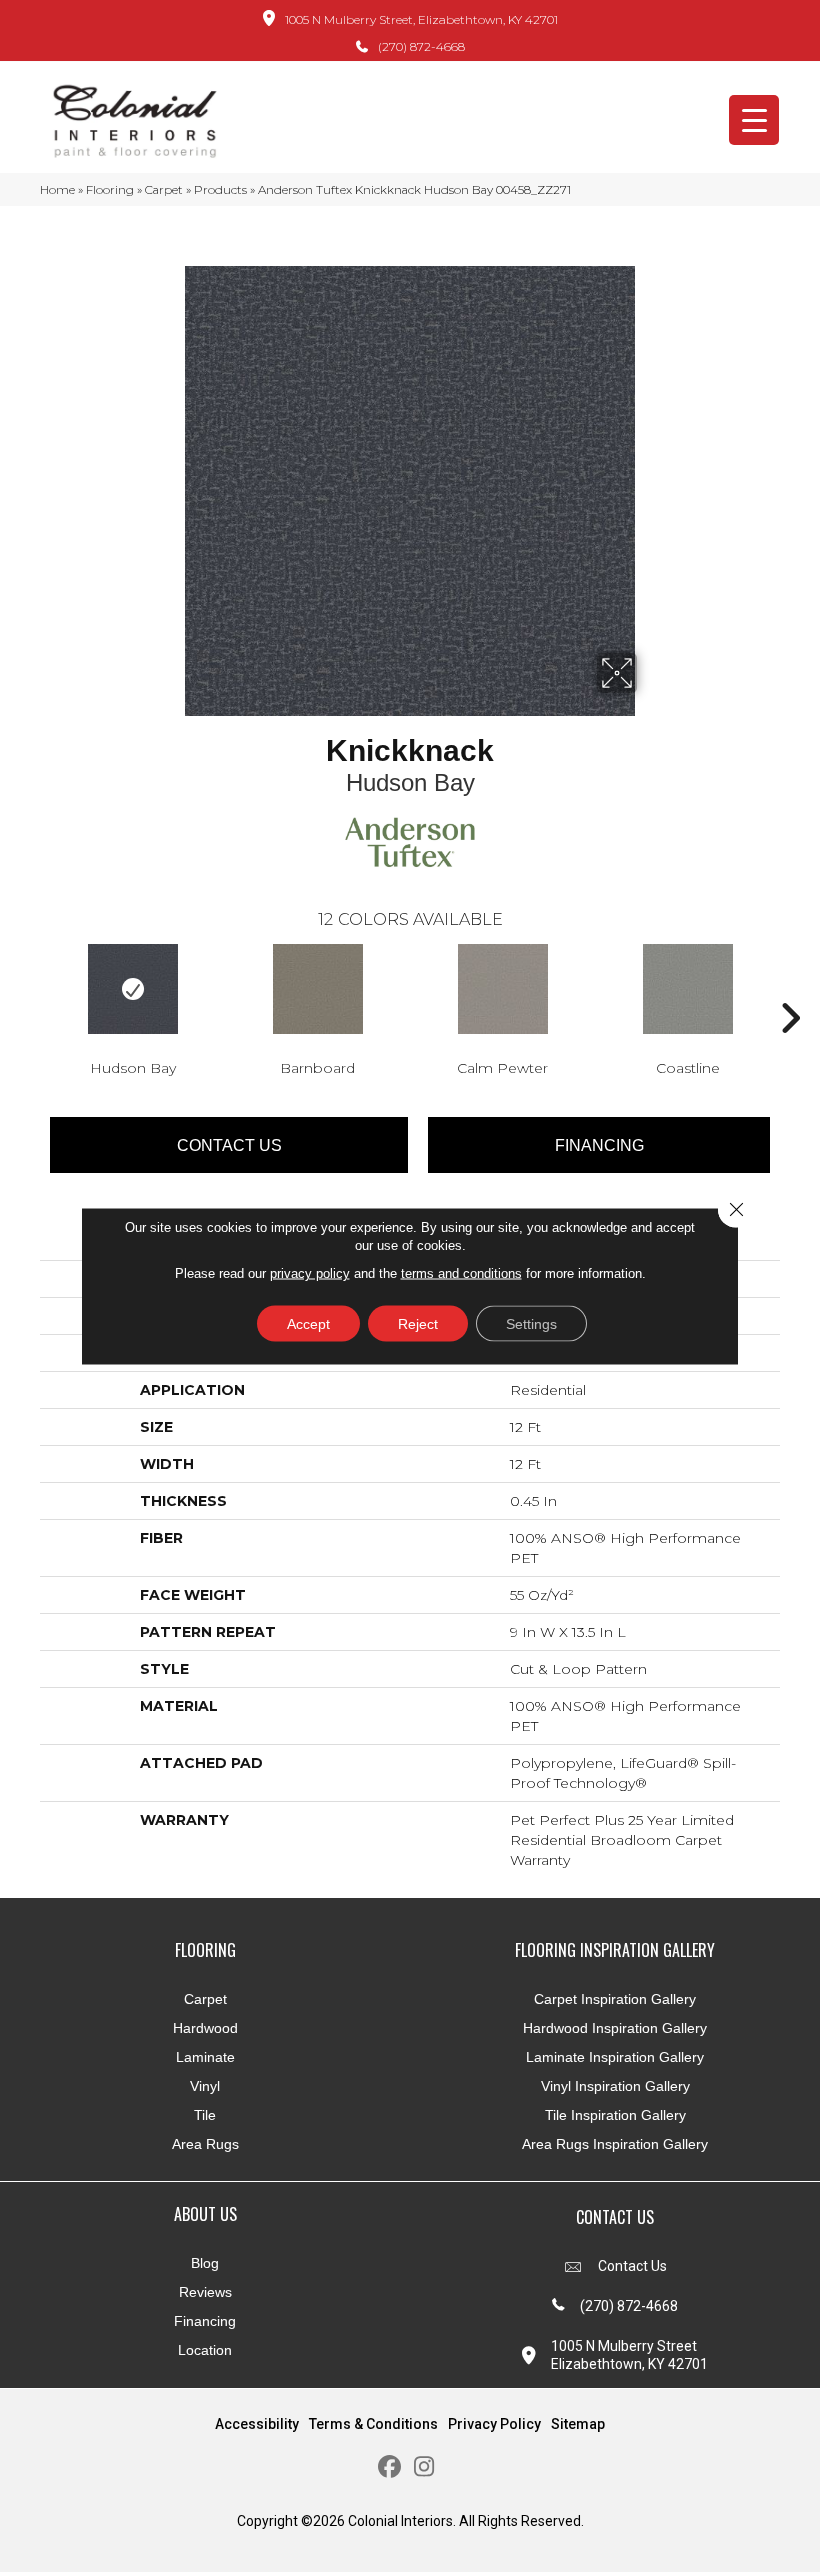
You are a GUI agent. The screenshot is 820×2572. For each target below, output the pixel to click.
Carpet (164, 189)
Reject (418, 1324)
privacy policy (310, 1273)
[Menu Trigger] (754, 120)
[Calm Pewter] (502, 989)
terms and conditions (461, 1273)
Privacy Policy (494, 2424)
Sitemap (578, 2424)
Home (57, 189)
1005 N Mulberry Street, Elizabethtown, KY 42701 (421, 19)
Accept (308, 1324)
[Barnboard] (317, 989)
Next (790, 988)
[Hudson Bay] (132, 989)
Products (220, 189)
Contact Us (229, 1145)
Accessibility (257, 2424)
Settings (531, 1324)
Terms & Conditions (373, 2424)
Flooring (110, 189)
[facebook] (389, 2467)
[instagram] (424, 2467)
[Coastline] (687, 989)
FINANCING (599, 1145)
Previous (30, 988)
